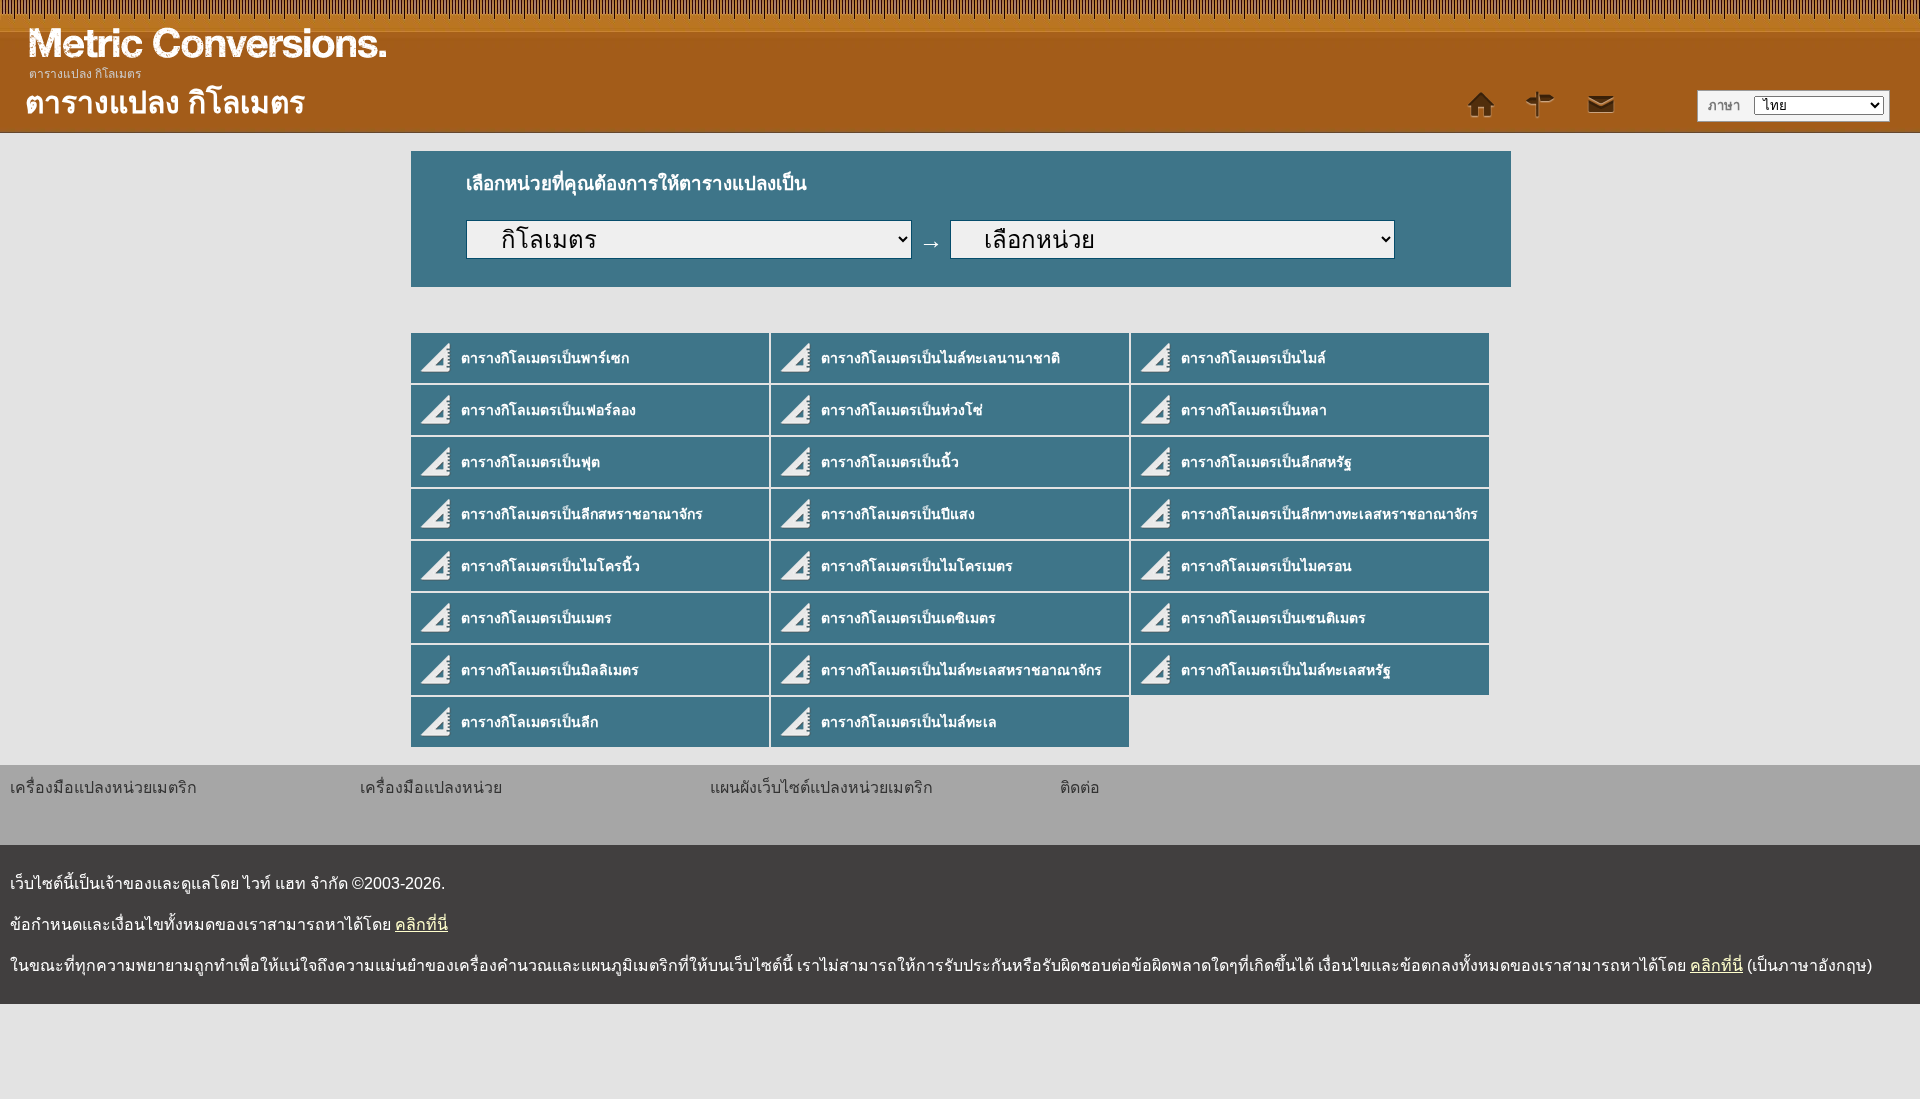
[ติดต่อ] (1601, 105)
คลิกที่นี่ (421, 924)
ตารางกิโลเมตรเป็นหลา (1254, 410)
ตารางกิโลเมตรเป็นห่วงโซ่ (902, 410)
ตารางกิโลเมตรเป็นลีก (529, 722)
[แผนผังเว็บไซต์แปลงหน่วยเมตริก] (1541, 105)
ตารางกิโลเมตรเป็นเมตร (536, 618)
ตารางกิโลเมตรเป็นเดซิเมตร (908, 618)
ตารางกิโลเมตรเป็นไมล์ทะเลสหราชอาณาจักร (961, 670)
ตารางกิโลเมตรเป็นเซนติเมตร (1273, 618)
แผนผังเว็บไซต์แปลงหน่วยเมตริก (821, 787)
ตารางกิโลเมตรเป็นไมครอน (1266, 566)
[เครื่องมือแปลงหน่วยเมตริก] (1481, 105)
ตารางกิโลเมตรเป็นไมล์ (1253, 358)
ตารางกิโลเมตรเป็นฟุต (530, 462)
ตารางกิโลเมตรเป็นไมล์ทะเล (909, 722)
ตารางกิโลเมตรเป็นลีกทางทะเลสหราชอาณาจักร (1329, 514)
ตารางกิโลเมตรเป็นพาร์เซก (545, 358)
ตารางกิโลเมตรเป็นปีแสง (898, 514)
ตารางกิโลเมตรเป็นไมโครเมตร (917, 566)
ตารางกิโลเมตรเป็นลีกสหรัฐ (1266, 462)
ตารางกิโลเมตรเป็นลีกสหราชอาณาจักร (582, 514)
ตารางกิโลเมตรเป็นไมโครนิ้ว (550, 566)
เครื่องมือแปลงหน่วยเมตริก (103, 787)
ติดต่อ (1080, 787)
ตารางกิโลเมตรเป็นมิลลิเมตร (550, 670)
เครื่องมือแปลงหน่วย (431, 787)
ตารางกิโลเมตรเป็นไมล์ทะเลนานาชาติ (940, 358)
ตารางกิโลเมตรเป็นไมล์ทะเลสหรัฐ (1286, 670)
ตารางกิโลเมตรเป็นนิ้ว (890, 462)
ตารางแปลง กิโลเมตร (85, 74)
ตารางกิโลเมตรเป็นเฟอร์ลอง (548, 410)
